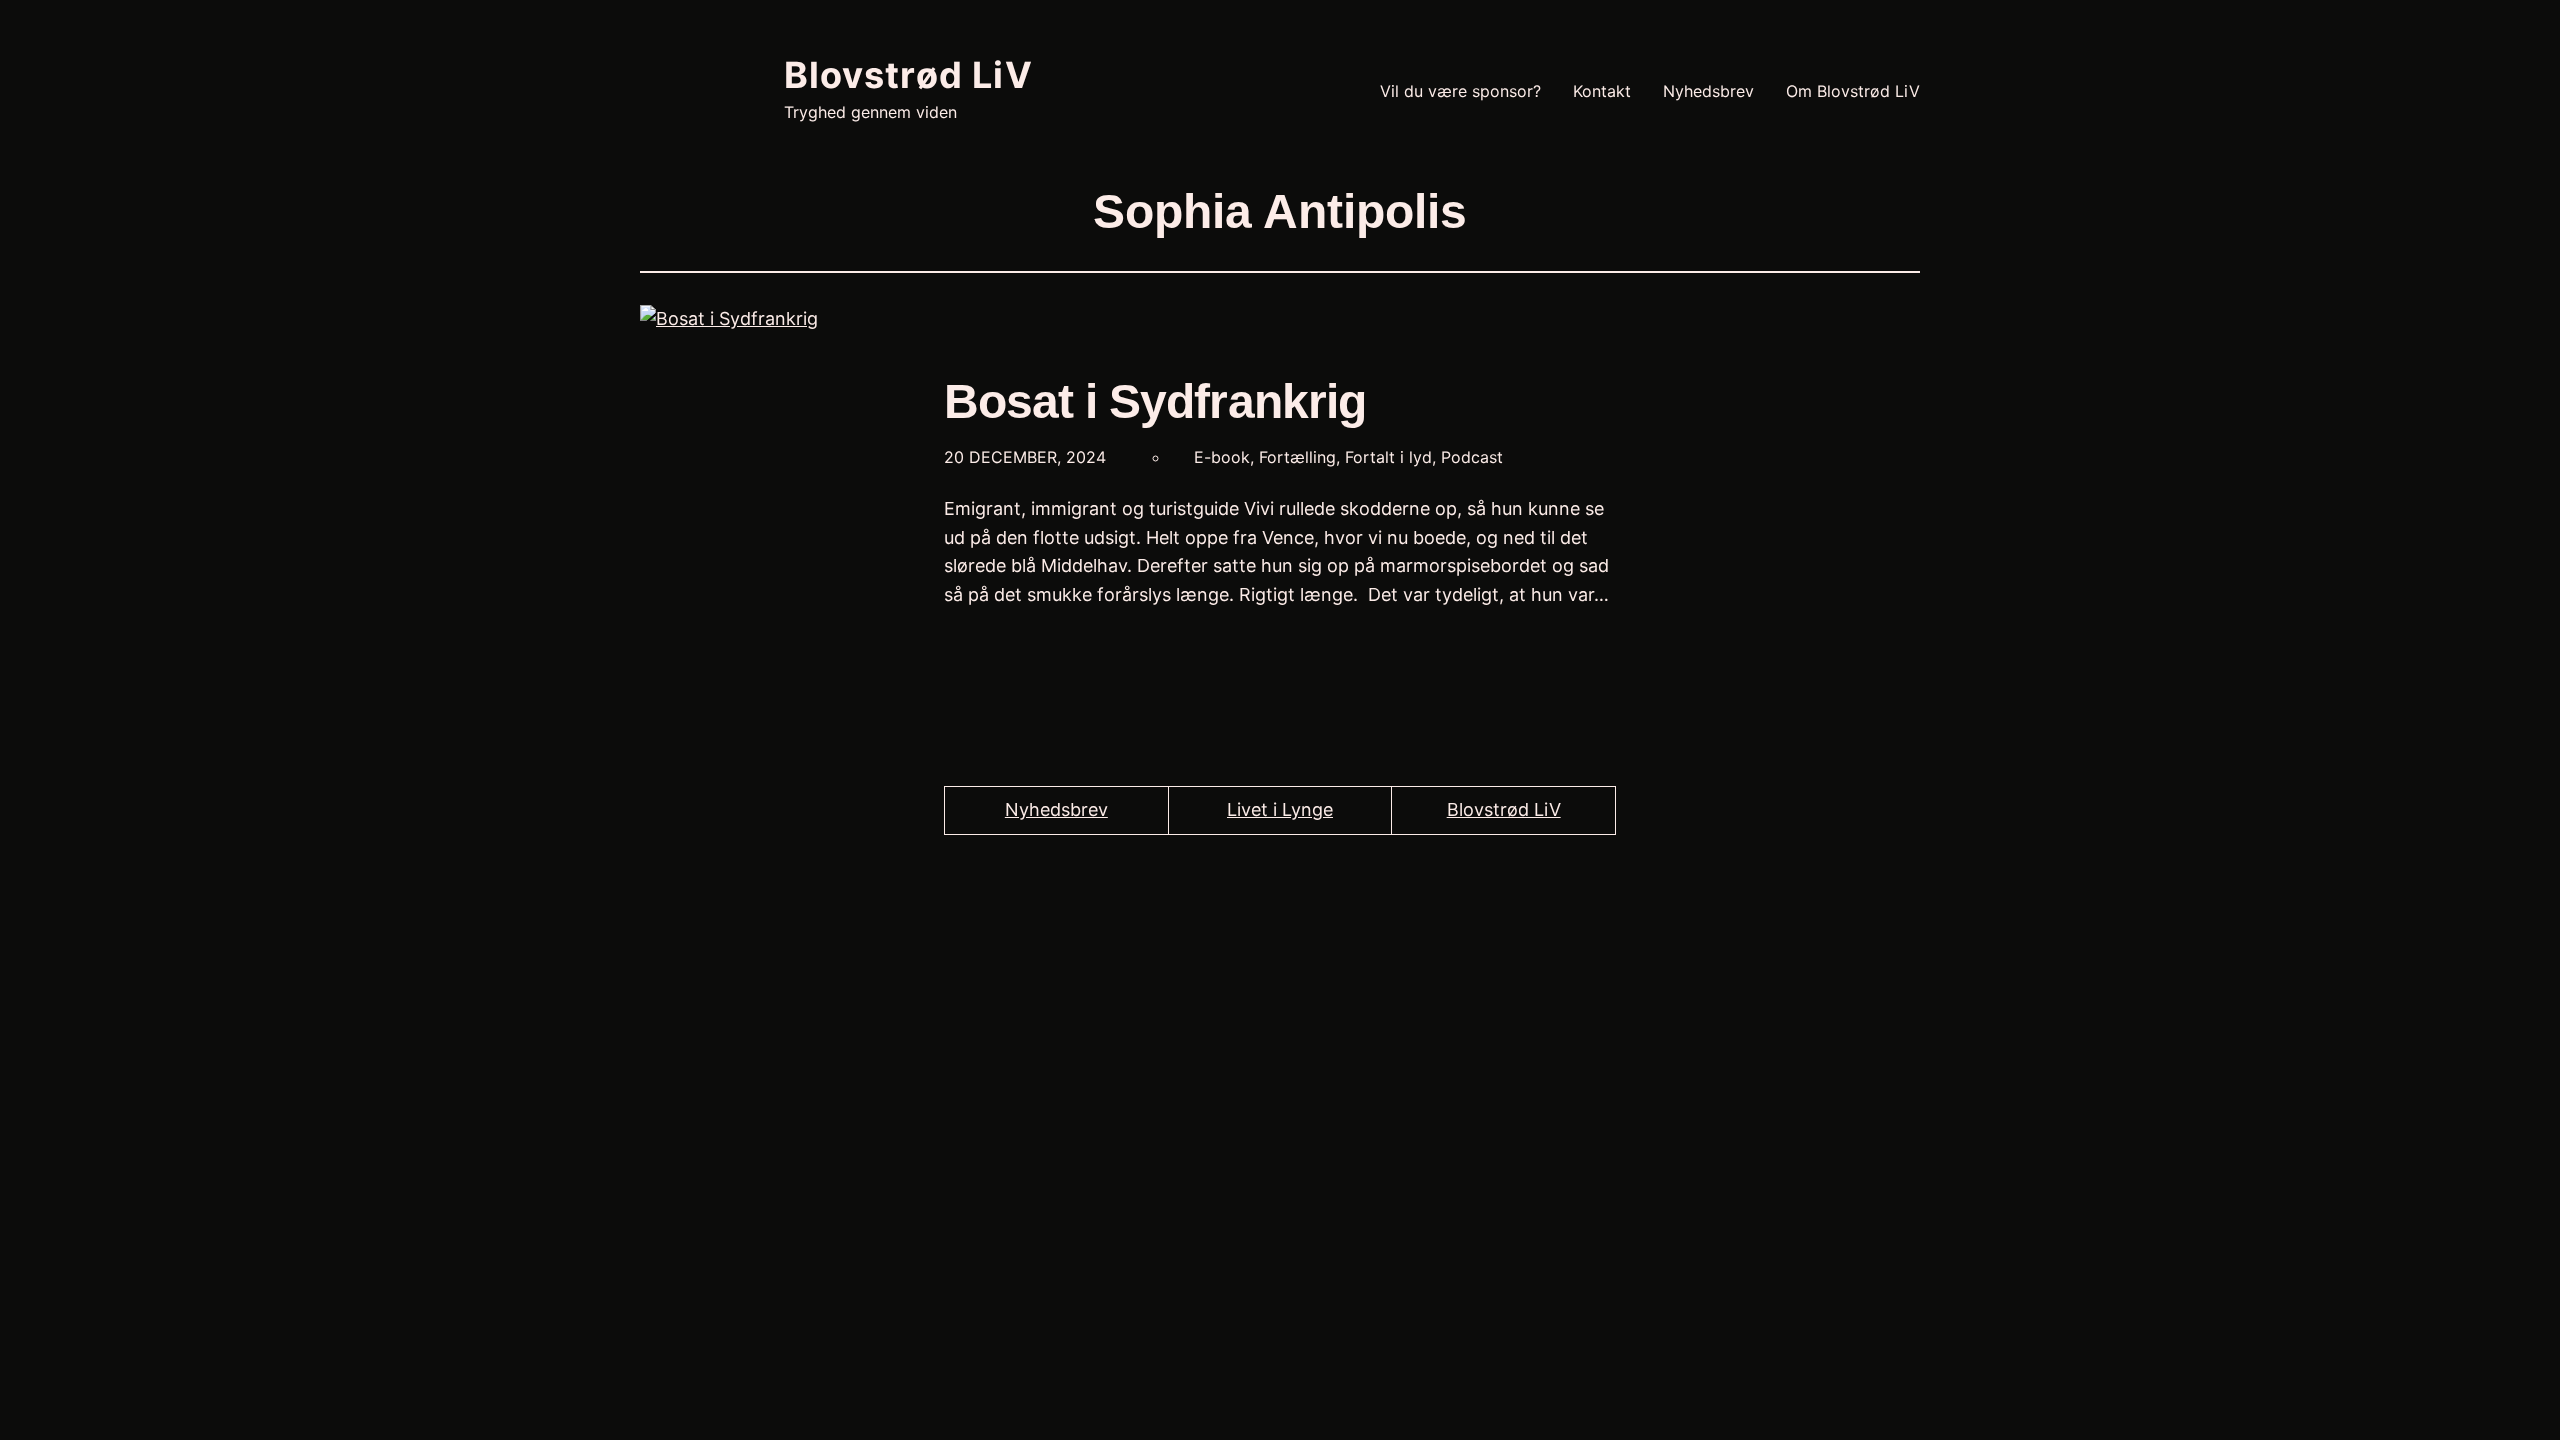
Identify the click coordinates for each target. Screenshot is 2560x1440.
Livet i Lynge (1280, 809)
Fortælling (1297, 457)
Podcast (1472, 457)
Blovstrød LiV (908, 75)
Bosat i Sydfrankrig (1155, 401)
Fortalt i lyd (1388, 457)
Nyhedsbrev (1056, 809)
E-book (1222, 457)
